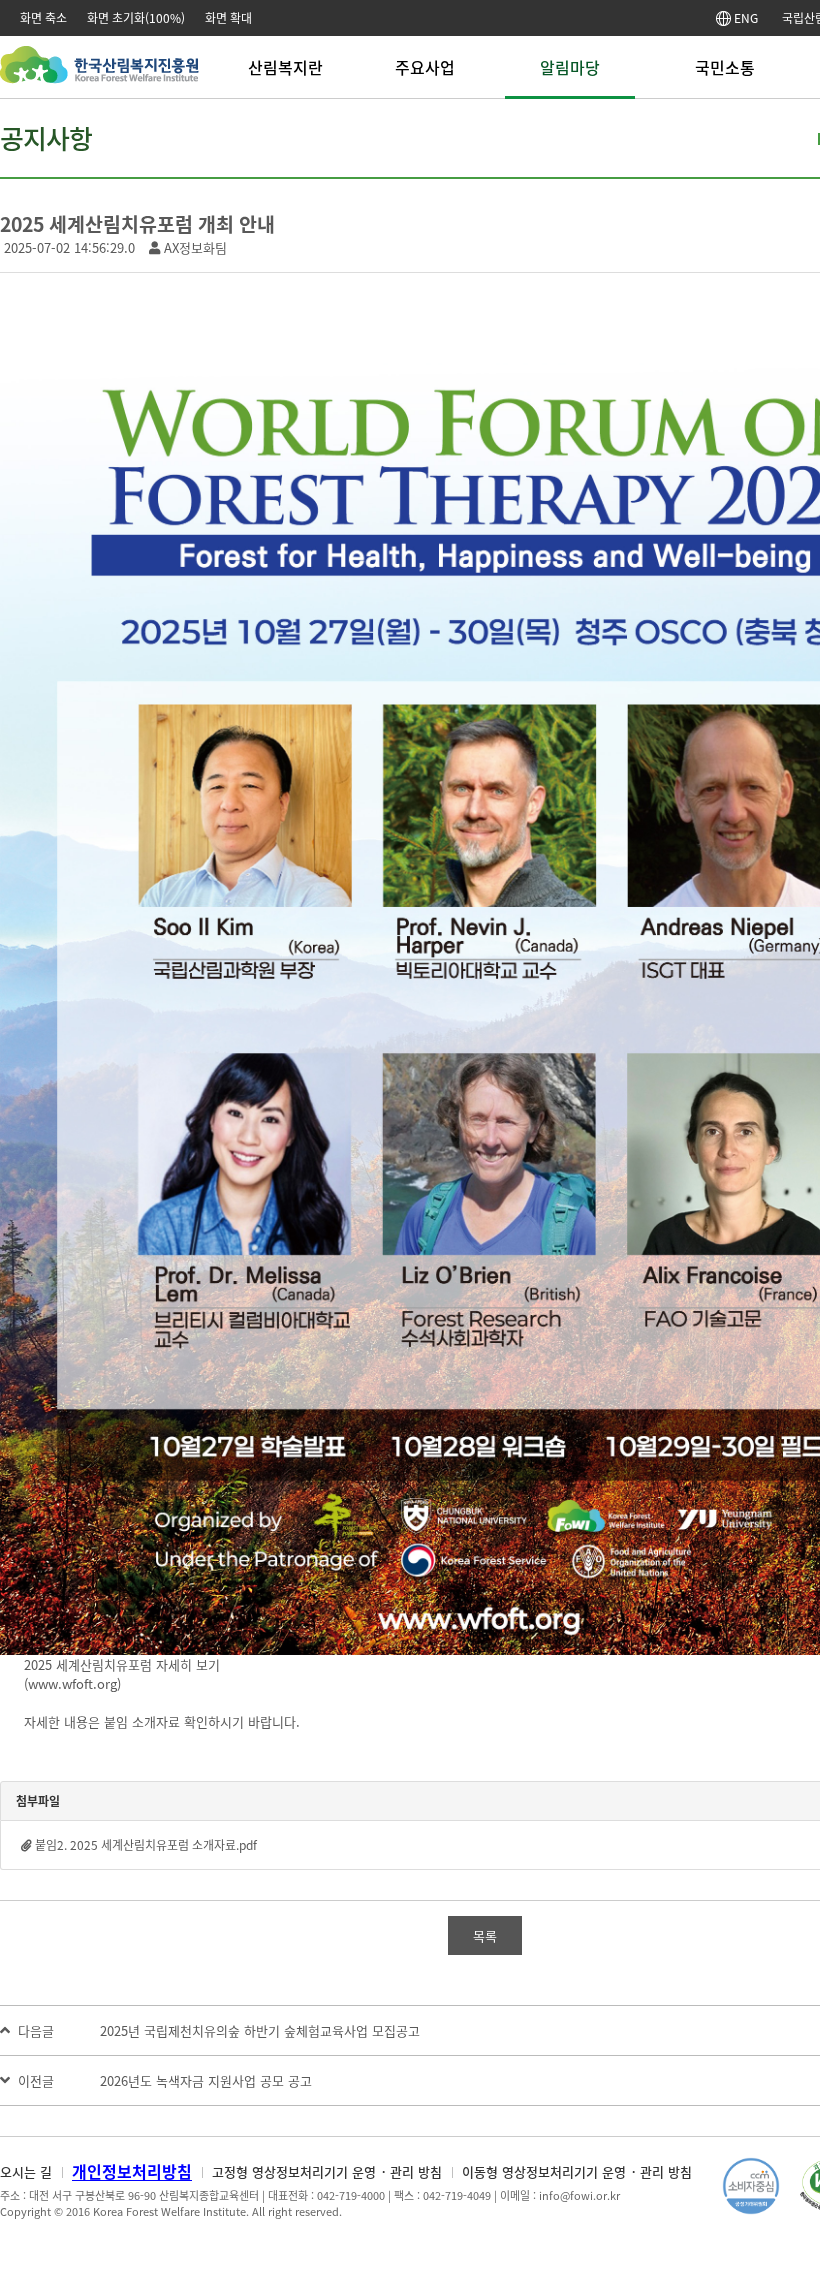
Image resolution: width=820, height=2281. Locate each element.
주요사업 (425, 67)
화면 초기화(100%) (136, 18)
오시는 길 (26, 2171)
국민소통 (725, 67)
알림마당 (570, 67)
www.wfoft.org (72, 1683)
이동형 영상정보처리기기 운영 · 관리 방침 (577, 2171)
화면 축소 (43, 18)
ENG (744, 18)
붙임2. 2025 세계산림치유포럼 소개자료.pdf (146, 1845)
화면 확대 (228, 18)
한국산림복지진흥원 (99, 74)
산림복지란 (285, 67)
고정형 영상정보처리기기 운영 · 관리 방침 (327, 2171)
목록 (485, 1935)
